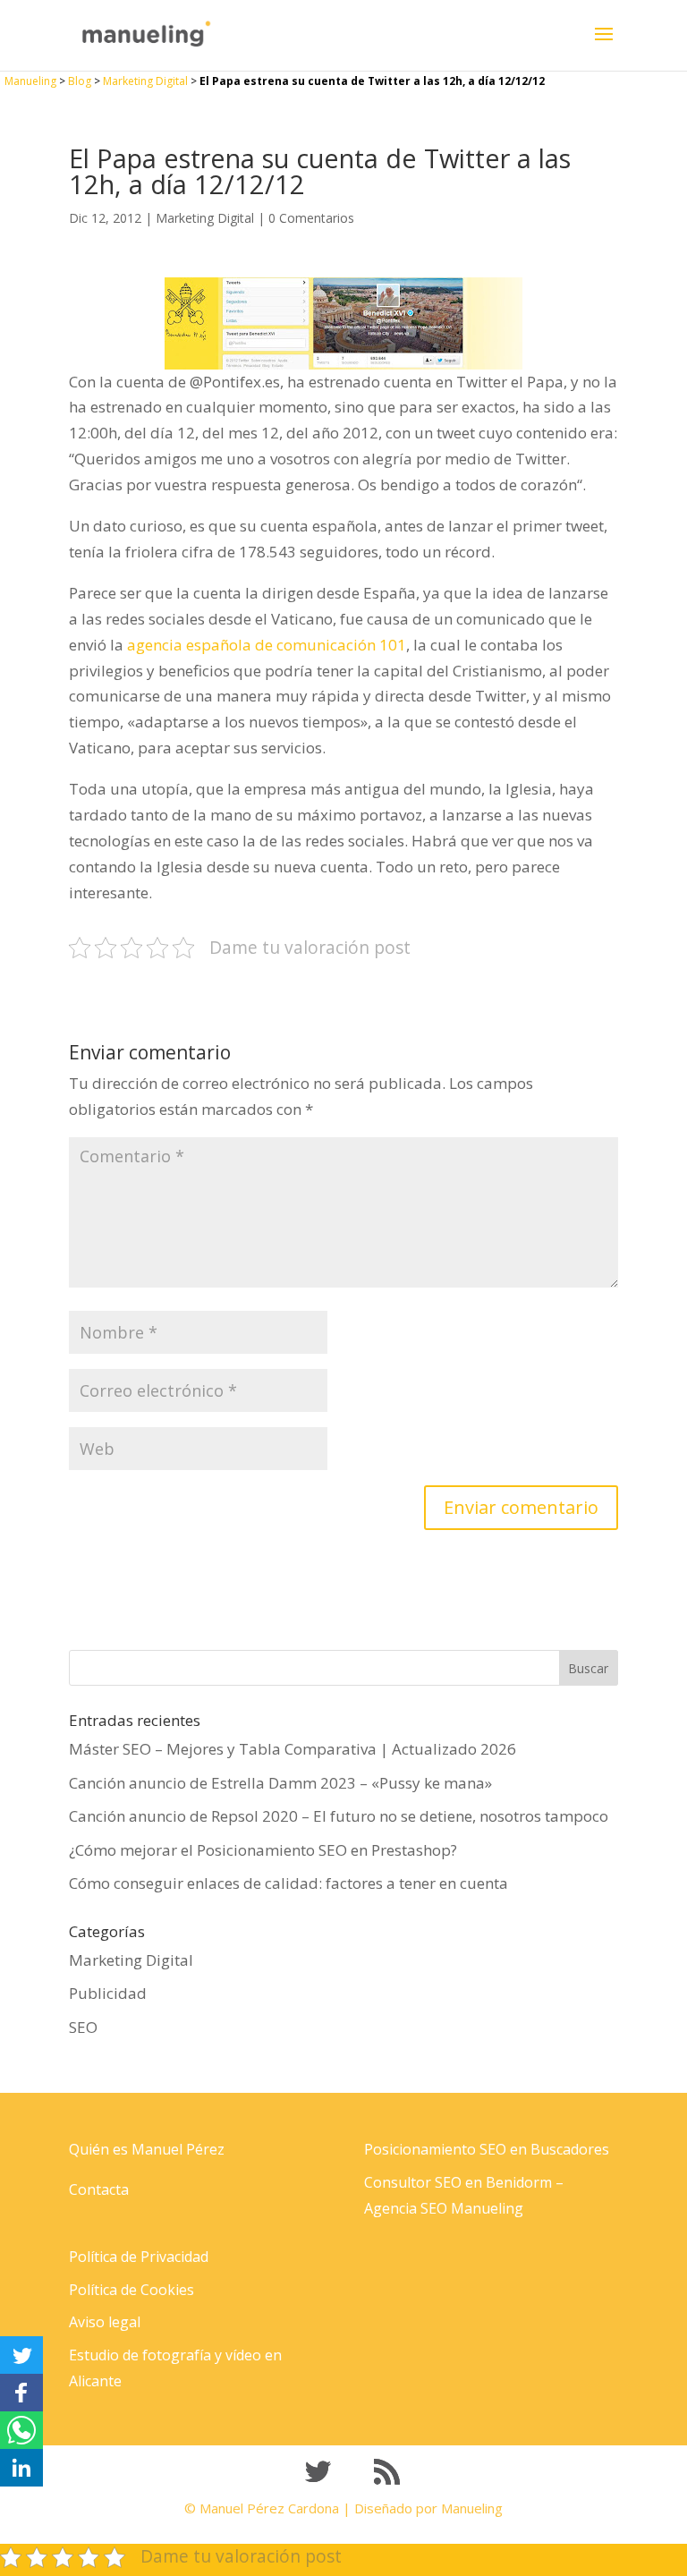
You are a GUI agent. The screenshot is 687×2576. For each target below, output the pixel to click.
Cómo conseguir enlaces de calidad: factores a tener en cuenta (288, 1883)
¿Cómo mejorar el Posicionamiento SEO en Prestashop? (263, 1850)
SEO (83, 2027)
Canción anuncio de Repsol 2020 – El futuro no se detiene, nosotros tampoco (339, 1816)
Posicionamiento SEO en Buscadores (487, 2149)
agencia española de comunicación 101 (267, 645)
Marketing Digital (145, 81)
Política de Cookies (131, 2290)
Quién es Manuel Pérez (147, 2149)
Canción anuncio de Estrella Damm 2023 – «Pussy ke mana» (280, 1783)
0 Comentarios (311, 218)
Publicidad (108, 1993)
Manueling (30, 81)
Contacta (99, 2189)
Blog (80, 81)
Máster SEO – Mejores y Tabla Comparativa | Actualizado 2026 (293, 1749)
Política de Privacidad (139, 2257)
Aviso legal (105, 2322)
